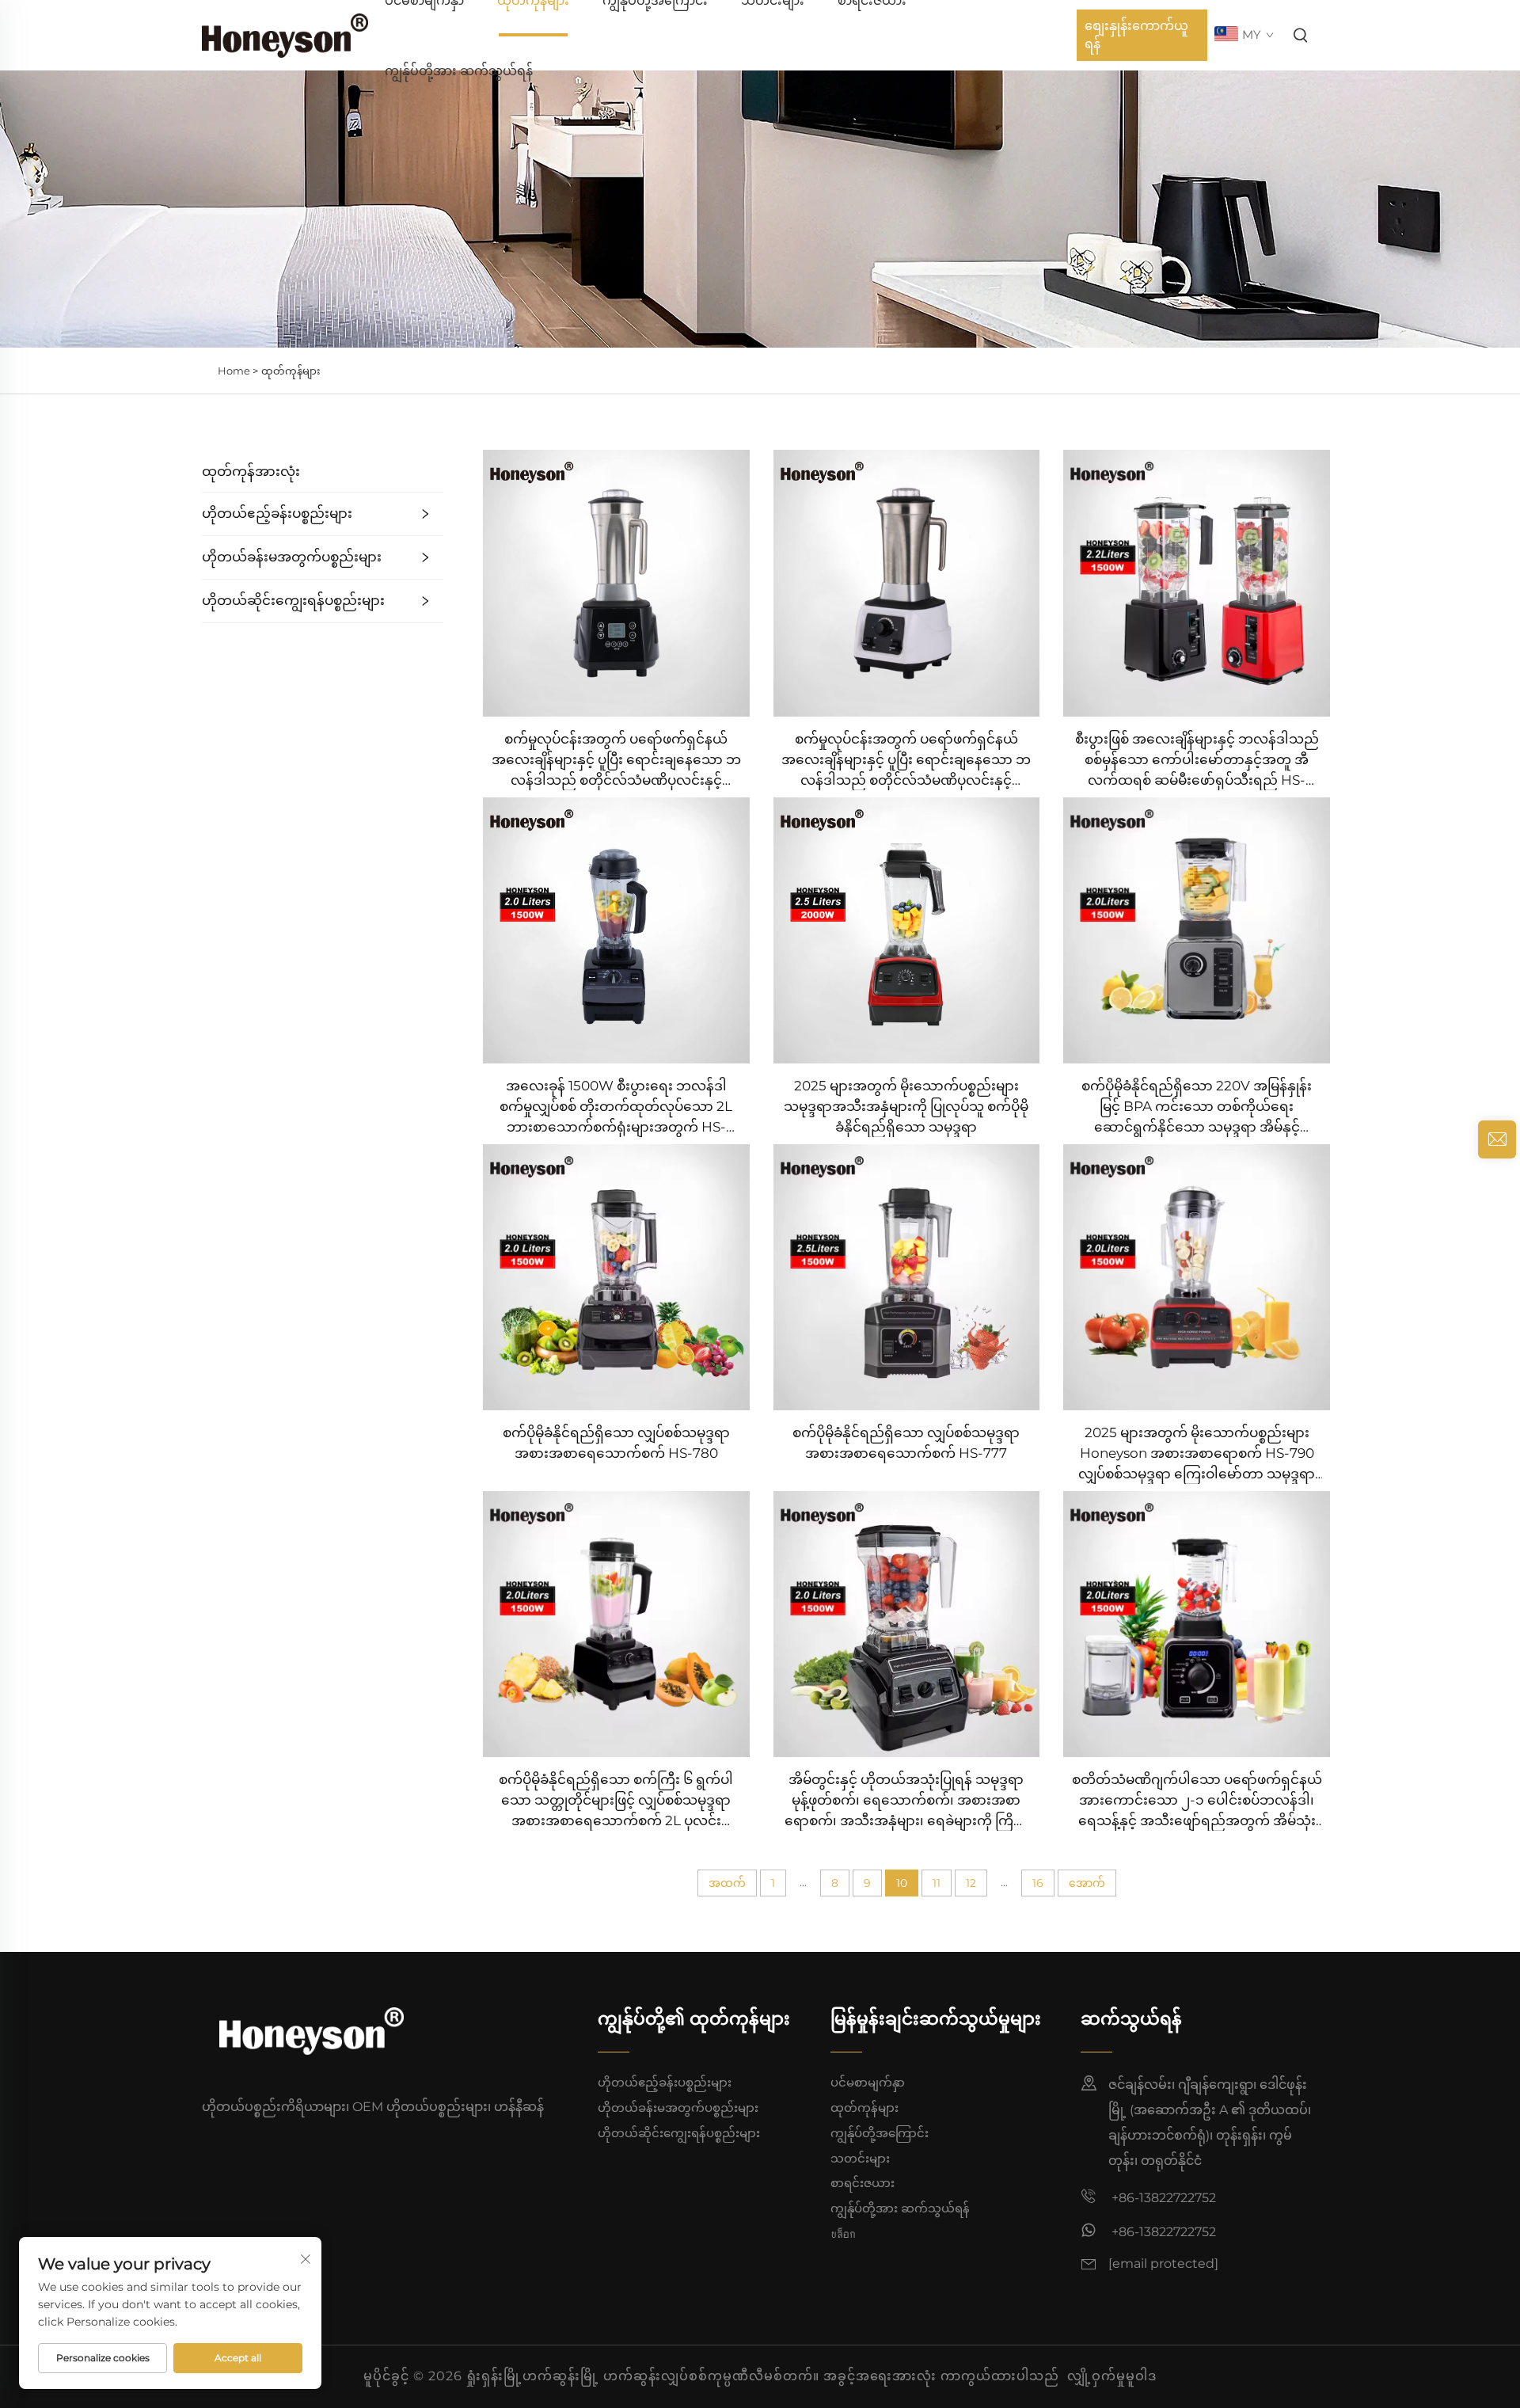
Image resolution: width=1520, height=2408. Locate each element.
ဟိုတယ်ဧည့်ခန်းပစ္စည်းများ (277, 513)
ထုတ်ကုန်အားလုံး (251, 471)
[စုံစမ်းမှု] (1497, 1139)
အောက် (1087, 1883)
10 (902, 1883)
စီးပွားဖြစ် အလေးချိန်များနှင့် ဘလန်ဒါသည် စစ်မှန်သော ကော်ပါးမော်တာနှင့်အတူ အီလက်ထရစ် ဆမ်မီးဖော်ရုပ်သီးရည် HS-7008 (1197, 761)
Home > (238, 371)
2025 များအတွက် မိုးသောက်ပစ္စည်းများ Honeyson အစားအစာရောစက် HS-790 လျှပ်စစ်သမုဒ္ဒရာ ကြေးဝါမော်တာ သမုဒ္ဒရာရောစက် (1197, 1454)
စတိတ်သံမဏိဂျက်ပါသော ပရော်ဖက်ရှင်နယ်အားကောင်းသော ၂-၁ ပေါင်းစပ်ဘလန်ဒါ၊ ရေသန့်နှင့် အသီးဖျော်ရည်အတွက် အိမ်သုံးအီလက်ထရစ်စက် (1197, 1801)
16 (1038, 1883)
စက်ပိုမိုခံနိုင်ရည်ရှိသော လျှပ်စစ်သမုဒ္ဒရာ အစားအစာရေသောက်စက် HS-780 (616, 1443)
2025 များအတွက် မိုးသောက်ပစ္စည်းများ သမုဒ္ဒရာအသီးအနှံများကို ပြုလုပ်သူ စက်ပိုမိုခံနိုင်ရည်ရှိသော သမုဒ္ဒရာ (906, 1106)
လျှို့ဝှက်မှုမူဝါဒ (1112, 2376)
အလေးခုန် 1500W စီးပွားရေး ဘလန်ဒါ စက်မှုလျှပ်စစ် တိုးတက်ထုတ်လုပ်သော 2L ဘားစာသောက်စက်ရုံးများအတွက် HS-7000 (616, 1107)
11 (937, 1883)
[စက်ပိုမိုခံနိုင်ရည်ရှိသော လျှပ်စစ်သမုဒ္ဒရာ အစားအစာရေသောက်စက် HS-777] (907, 1276)
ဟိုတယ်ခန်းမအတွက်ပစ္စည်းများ (292, 557)
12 (971, 1883)
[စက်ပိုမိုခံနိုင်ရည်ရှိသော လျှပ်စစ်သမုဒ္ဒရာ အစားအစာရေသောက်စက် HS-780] (616, 1276)
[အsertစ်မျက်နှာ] (285, 34)
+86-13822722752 (1162, 2198)
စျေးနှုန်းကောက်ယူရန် (1136, 34)
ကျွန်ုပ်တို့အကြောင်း (880, 2133)
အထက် (727, 1883)
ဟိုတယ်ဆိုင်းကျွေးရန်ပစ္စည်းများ (293, 600)
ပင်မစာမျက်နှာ (868, 2082)
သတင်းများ (860, 2158)
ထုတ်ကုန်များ (291, 371)
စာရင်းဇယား (863, 2183)
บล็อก (843, 2233)
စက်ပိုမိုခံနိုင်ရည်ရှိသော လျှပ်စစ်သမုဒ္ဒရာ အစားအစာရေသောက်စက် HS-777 (906, 1443)
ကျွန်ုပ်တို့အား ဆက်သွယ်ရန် (459, 71)
